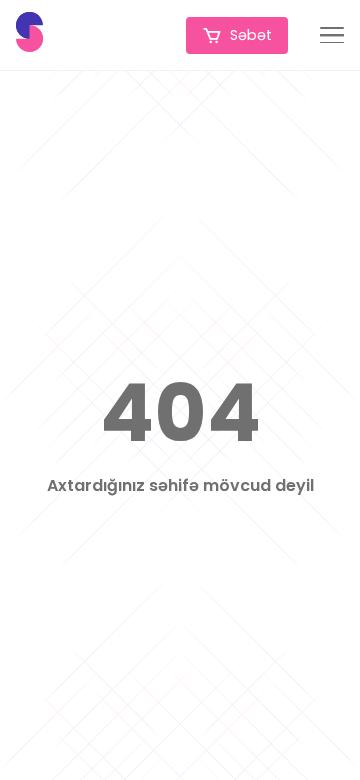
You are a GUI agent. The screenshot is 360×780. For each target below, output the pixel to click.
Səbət (251, 35)
